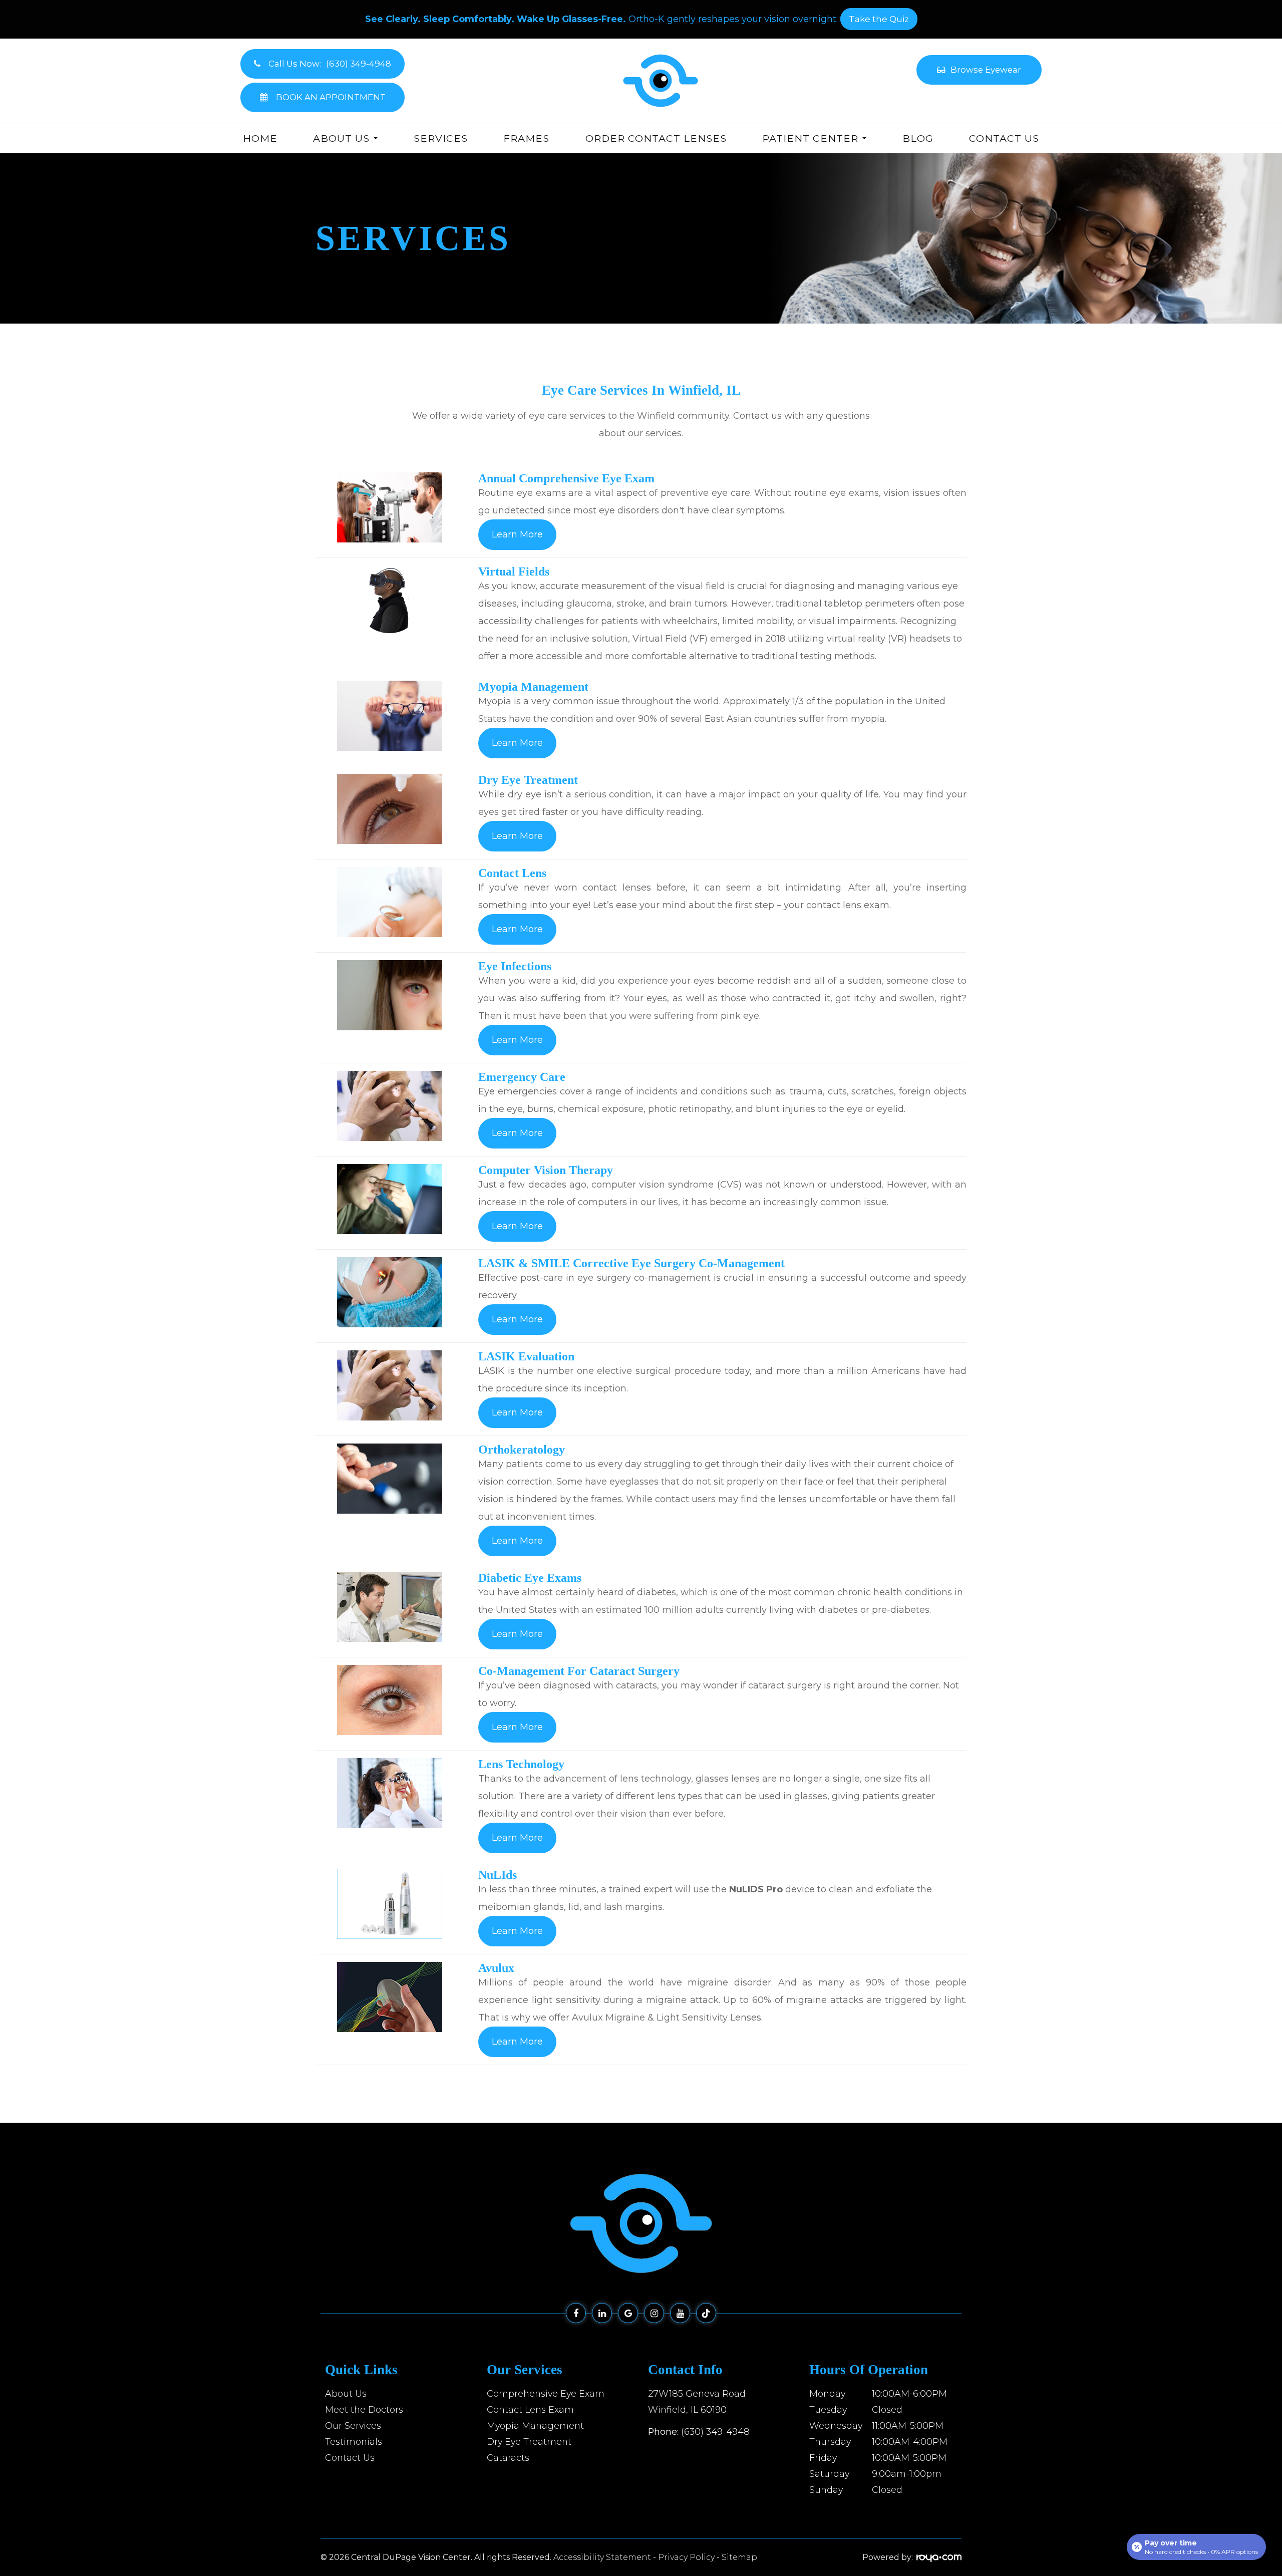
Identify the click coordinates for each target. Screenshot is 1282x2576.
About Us (346, 2393)
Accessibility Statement (602, 2557)
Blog (918, 138)
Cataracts (508, 2458)
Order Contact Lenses (656, 138)
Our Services (353, 2425)
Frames (526, 138)
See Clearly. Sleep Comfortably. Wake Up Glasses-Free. (496, 19)
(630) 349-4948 (715, 2431)
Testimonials (354, 2442)
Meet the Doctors (364, 2409)
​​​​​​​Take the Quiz (879, 19)
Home (260, 138)
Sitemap (739, 2557)
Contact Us (1004, 138)
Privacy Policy (686, 2557)
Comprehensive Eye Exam (546, 2393)
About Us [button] (341, 138)
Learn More (517, 534)
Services (441, 138)
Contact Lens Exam (530, 2409)
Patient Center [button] (810, 138)
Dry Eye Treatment (529, 2442)
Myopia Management (535, 2425)
